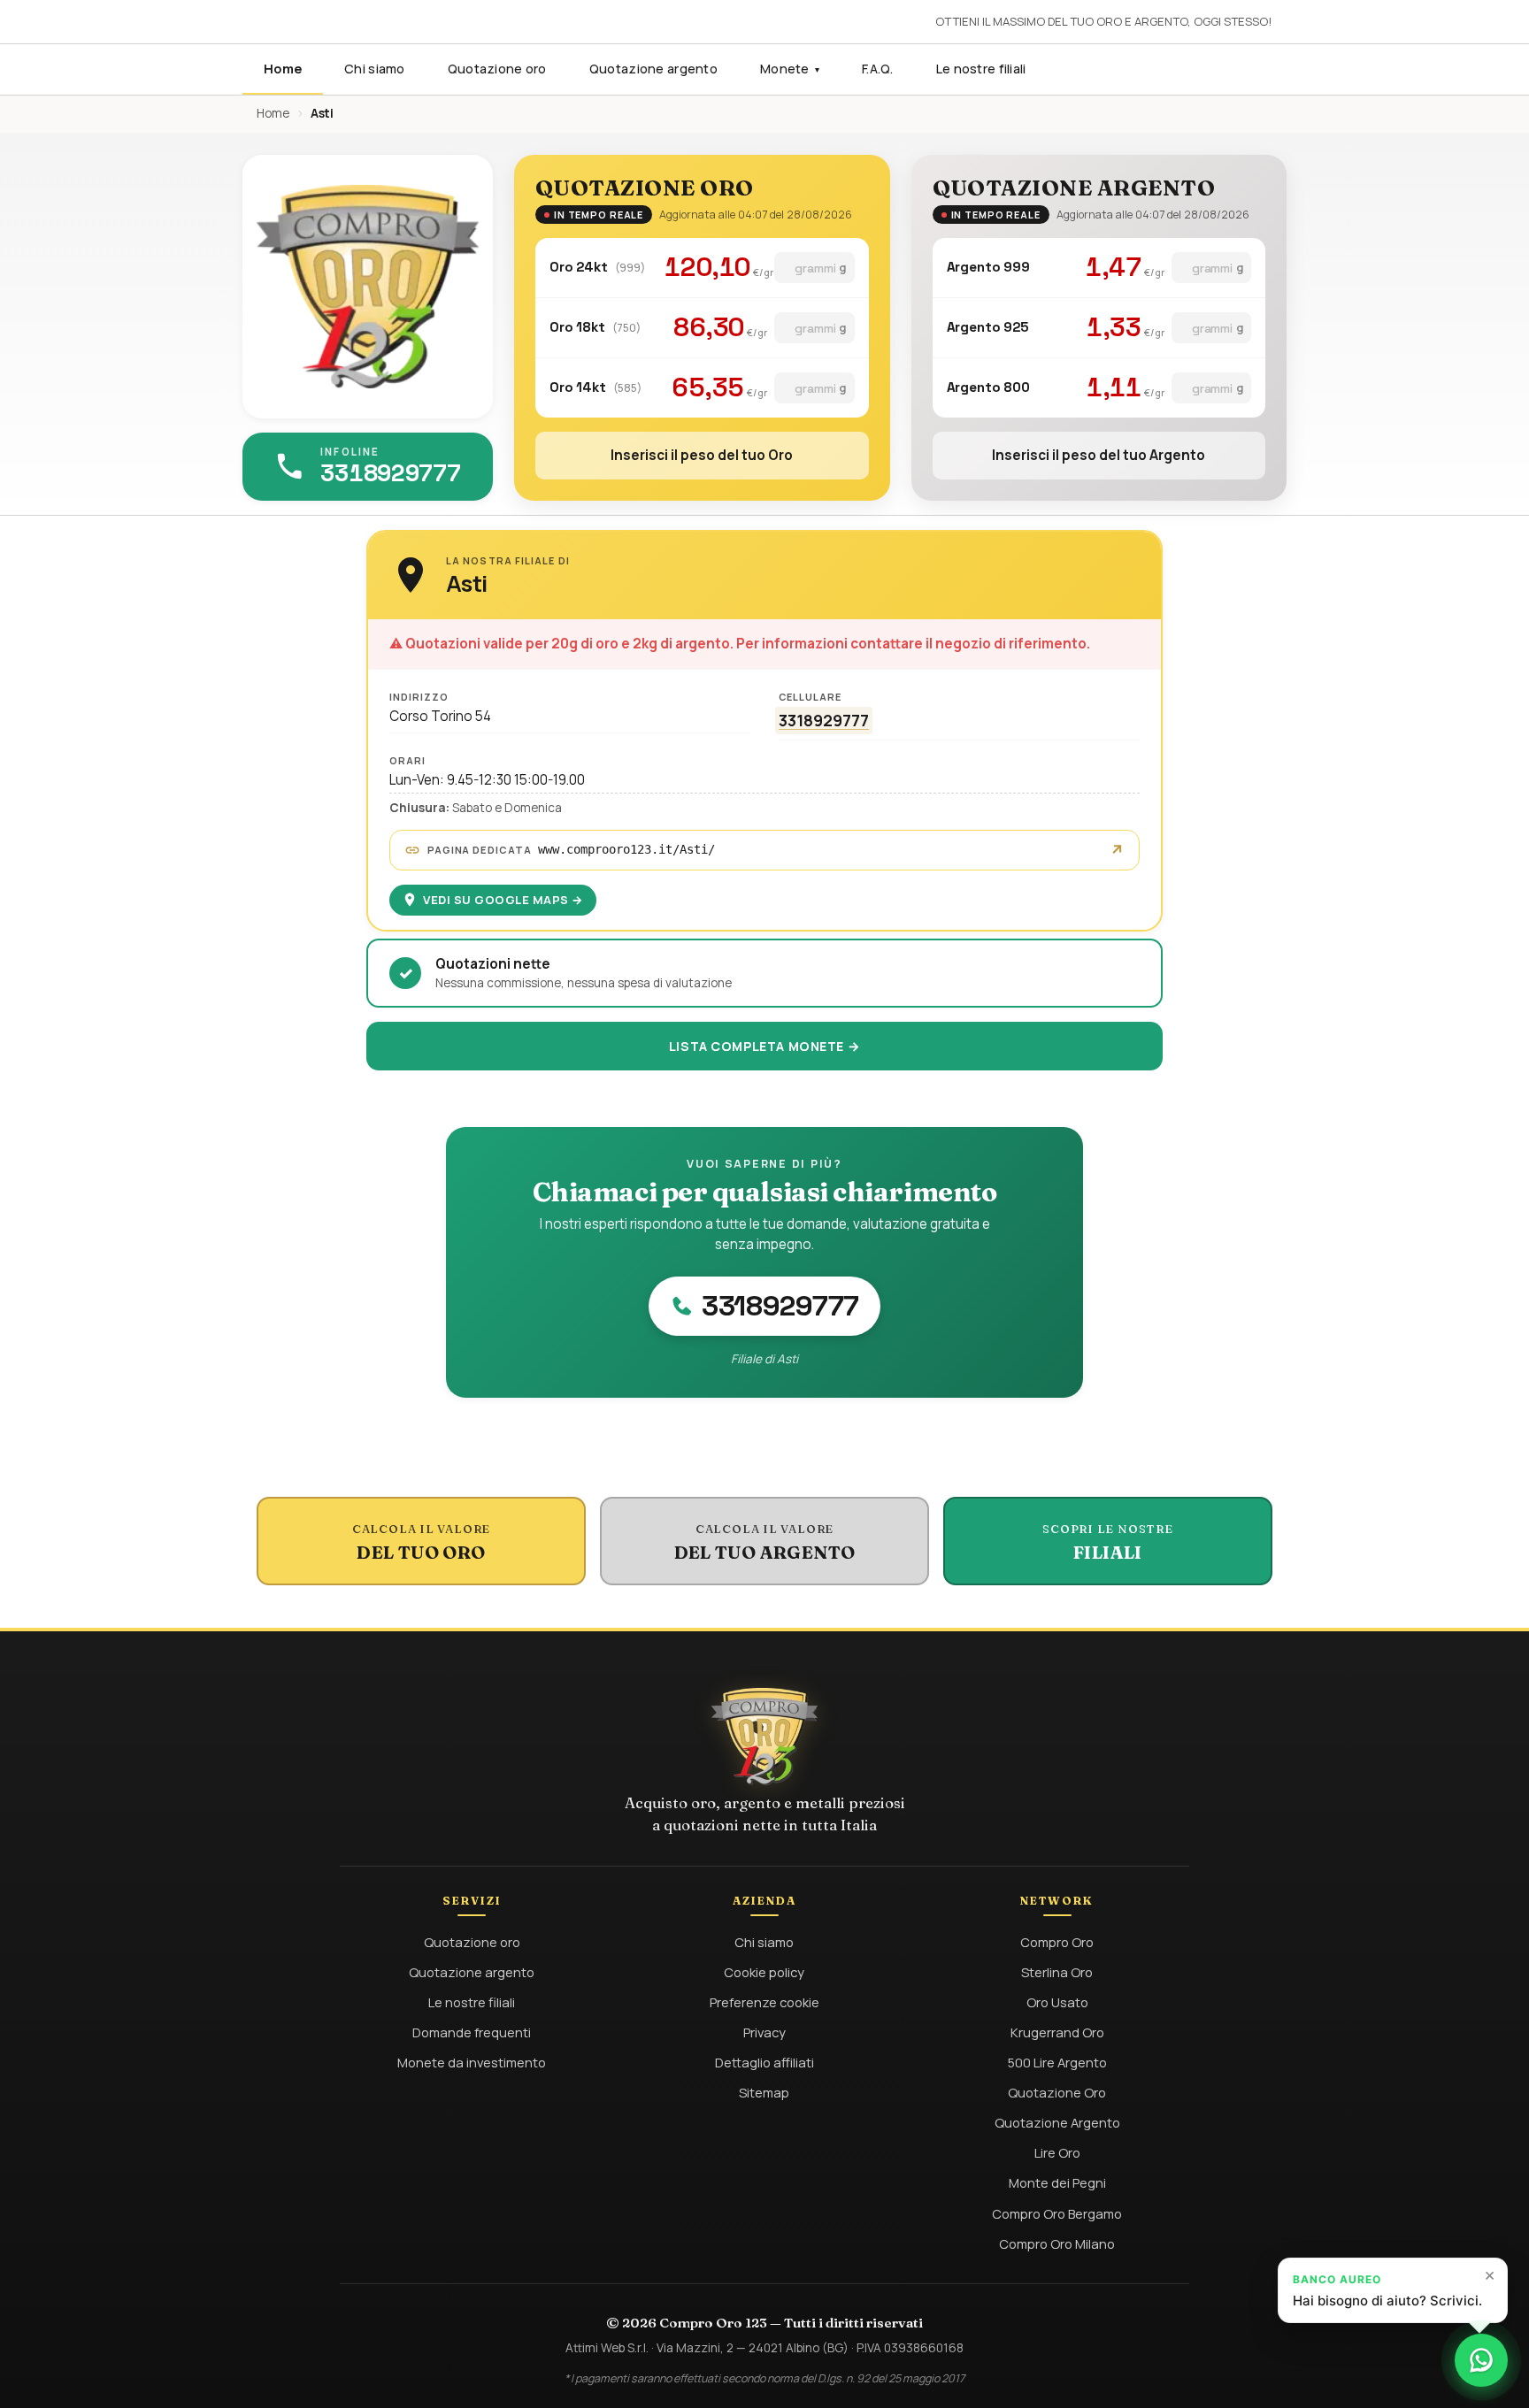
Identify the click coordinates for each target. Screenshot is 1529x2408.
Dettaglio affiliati (764, 2062)
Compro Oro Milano (1057, 2243)
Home (283, 69)
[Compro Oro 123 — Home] (764, 1737)
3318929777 (824, 720)
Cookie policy (764, 1972)
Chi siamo (375, 69)
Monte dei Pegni (1057, 2182)
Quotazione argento (653, 69)
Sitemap (764, 2092)
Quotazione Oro (1057, 2092)
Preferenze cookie (764, 2002)
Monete (790, 69)
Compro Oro (1057, 1942)
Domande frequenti (472, 2032)
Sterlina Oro (1057, 1972)
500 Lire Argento (1057, 2062)
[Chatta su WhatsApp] (1481, 2360)
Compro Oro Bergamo (1057, 2213)
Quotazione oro (497, 69)
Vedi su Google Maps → (503, 900)
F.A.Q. (878, 69)
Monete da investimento (472, 2062)
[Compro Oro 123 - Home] (368, 287)
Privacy (764, 2032)
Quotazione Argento (1057, 2122)
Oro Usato (1057, 2002)
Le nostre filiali (981, 69)
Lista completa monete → (764, 1046)
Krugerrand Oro (1057, 2032)
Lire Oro (1057, 2152)
